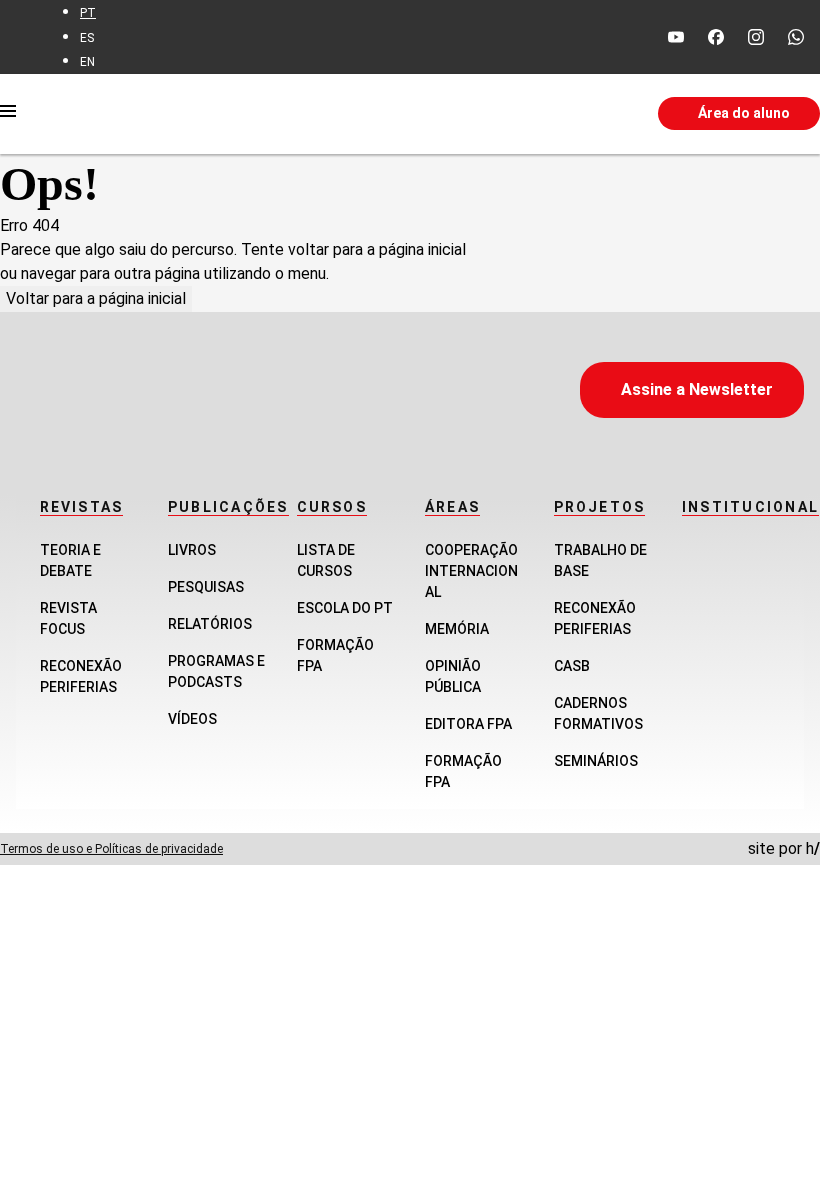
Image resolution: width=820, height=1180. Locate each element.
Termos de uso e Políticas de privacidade (111, 849)
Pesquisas (206, 587)
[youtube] (676, 37)
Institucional (750, 507)
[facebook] (716, 37)
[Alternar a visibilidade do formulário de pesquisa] (505, 114)
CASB (572, 666)
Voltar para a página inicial (96, 298)
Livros (192, 550)
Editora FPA (468, 724)
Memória (457, 629)
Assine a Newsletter (697, 389)
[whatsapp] (796, 37)
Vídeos (192, 719)
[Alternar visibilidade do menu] (8, 114)
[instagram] (756, 37)
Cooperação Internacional (471, 571)
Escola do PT (345, 608)
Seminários (596, 761)
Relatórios (210, 624)
